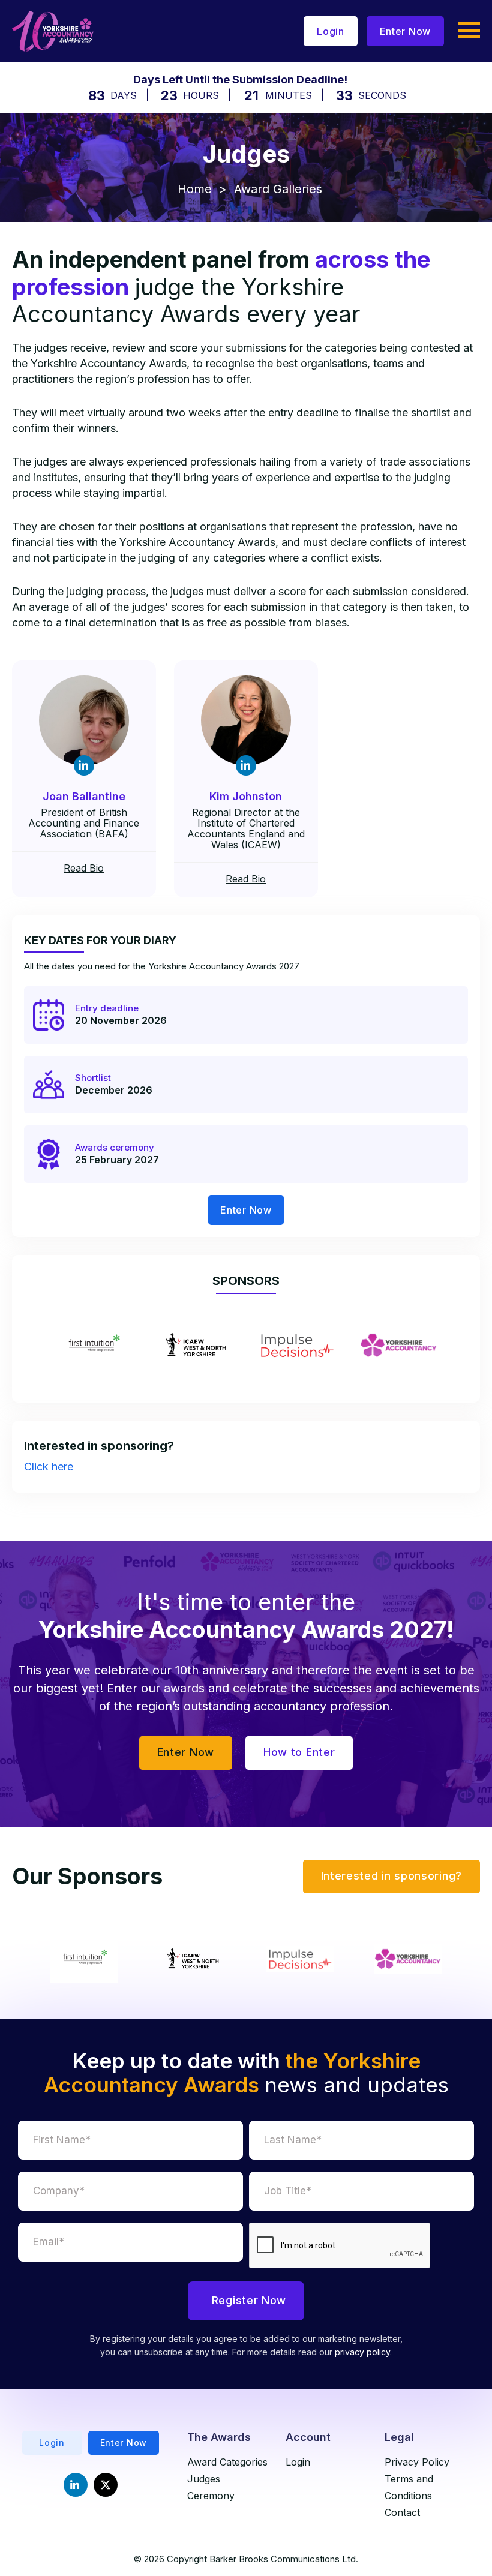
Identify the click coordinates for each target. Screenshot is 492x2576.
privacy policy (362, 2352)
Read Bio (84, 868)
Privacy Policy (417, 2462)
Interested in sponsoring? (392, 1876)
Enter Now (405, 31)
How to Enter (299, 1752)
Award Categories (227, 2462)
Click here (49, 1466)
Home (195, 189)
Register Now (249, 2300)
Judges (204, 2479)
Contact (402, 2512)
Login (331, 31)
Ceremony (211, 2496)
